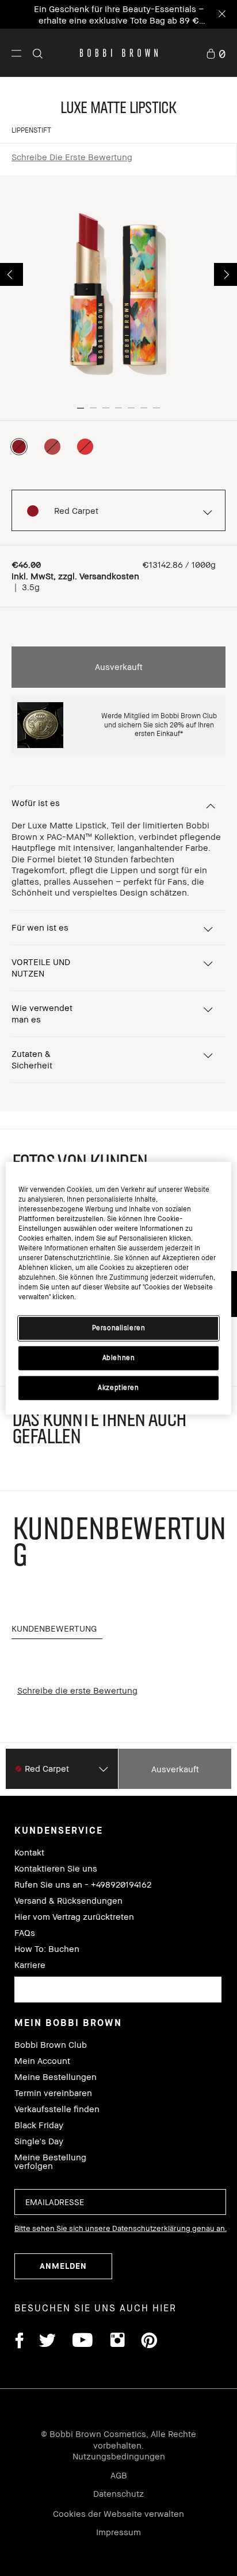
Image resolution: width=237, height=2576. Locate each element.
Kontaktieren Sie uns (56, 1868)
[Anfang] (216, 1944)
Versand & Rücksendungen (68, 1901)
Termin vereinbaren (53, 2093)
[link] (216, 53)
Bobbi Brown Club (51, 2045)
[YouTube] (83, 2342)
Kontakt (29, 1852)
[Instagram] (117, 2342)
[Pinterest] (148, 2342)
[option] (19, 447)
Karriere (30, 1965)
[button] (16, 53)
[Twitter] (47, 2342)
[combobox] (118, 1990)
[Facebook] (19, 2342)
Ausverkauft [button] (119, 667)
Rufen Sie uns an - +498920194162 (83, 1884)
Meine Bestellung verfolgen (50, 2161)
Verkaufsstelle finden (57, 2109)
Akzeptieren (118, 1388)
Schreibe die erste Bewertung (72, 157)
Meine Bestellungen (56, 2077)
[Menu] (16, 53)
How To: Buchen (47, 1949)
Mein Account (42, 2061)
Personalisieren (119, 1328)
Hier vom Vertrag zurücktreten (74, 1917)
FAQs (25, 1933)
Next (225, 274)
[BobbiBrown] (119, 53)
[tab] (57, 1629)
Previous (12, 274)
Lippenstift (31, 130)
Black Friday (39, 2125)
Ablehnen (119, 1358)
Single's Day (39, 2141)
